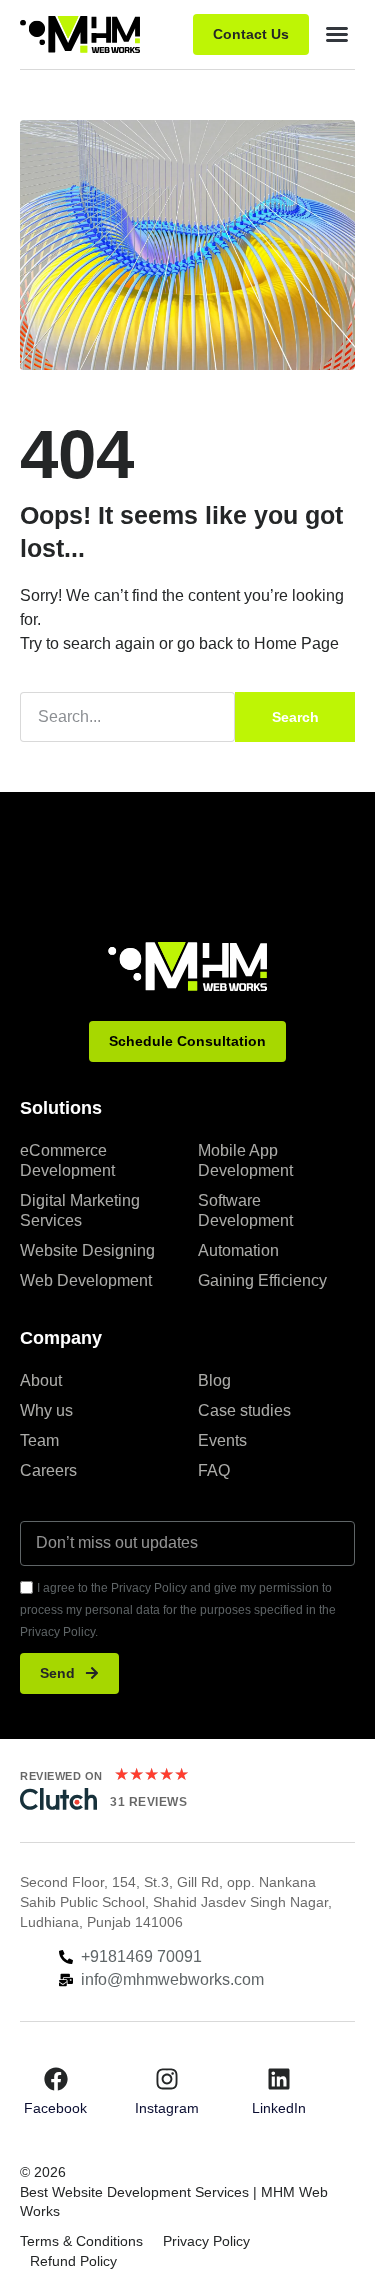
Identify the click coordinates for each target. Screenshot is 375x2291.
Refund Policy (73, 2261)
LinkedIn (279, 2108)
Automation (238, 1250)
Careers (48, 1470)
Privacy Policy (206, 2241)
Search (295, 717)
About (41, 1380)
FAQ (214, 1470)
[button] (337, 34)
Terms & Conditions (81, 2241)
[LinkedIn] (279, 2079)
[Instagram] (167, 2079)
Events (222, 1440)
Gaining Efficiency (262, 1280)
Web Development (86, 1280)
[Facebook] (56, 2079)
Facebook (55, 2108)
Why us (46, 1410)
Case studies (244, 1410)
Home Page (296, 643)
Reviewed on (61, 1776)
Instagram (167, 2108)
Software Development (245, 1210)
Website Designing (87, 1250)
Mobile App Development (245, 1160)
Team (39, 1440)
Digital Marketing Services (80, 1210)
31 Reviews (148, 1802)
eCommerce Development (67, 1160)
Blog (214, 1380)
